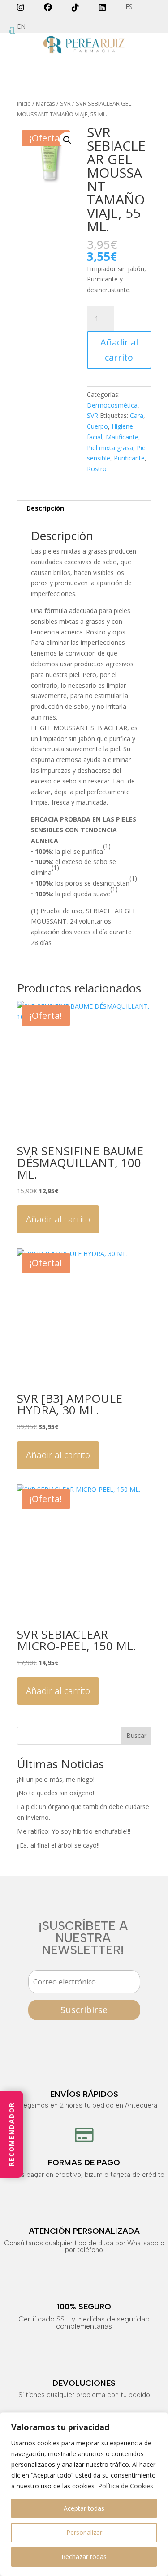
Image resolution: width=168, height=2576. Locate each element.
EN (21, 27)
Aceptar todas (84, 2508)
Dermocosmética (112, 405)
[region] (84, 2494)
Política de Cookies (126, 2486)
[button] (67, 140)
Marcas (45, 103)
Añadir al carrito (119, 350)
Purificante (129, 458)
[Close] (159, 2420)
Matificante (122, 437)
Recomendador (11, 2135)
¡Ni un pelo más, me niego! (56, 1779)
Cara (137, 415)
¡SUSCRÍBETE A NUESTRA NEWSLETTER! (83, 1938)
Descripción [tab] (45, 508)
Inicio (24, 103)
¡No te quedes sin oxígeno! (56, 1793)
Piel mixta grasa (110, 448)
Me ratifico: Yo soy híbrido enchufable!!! (74, 1831)
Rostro (97, 469)
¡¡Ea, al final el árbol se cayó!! (58, 1845)
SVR (65, 103)
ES (129, 7)
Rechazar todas (84, 2557)
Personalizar (84, 2532)
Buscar (136, 1735)
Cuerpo (97, 426)
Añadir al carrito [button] (58, 1219)
